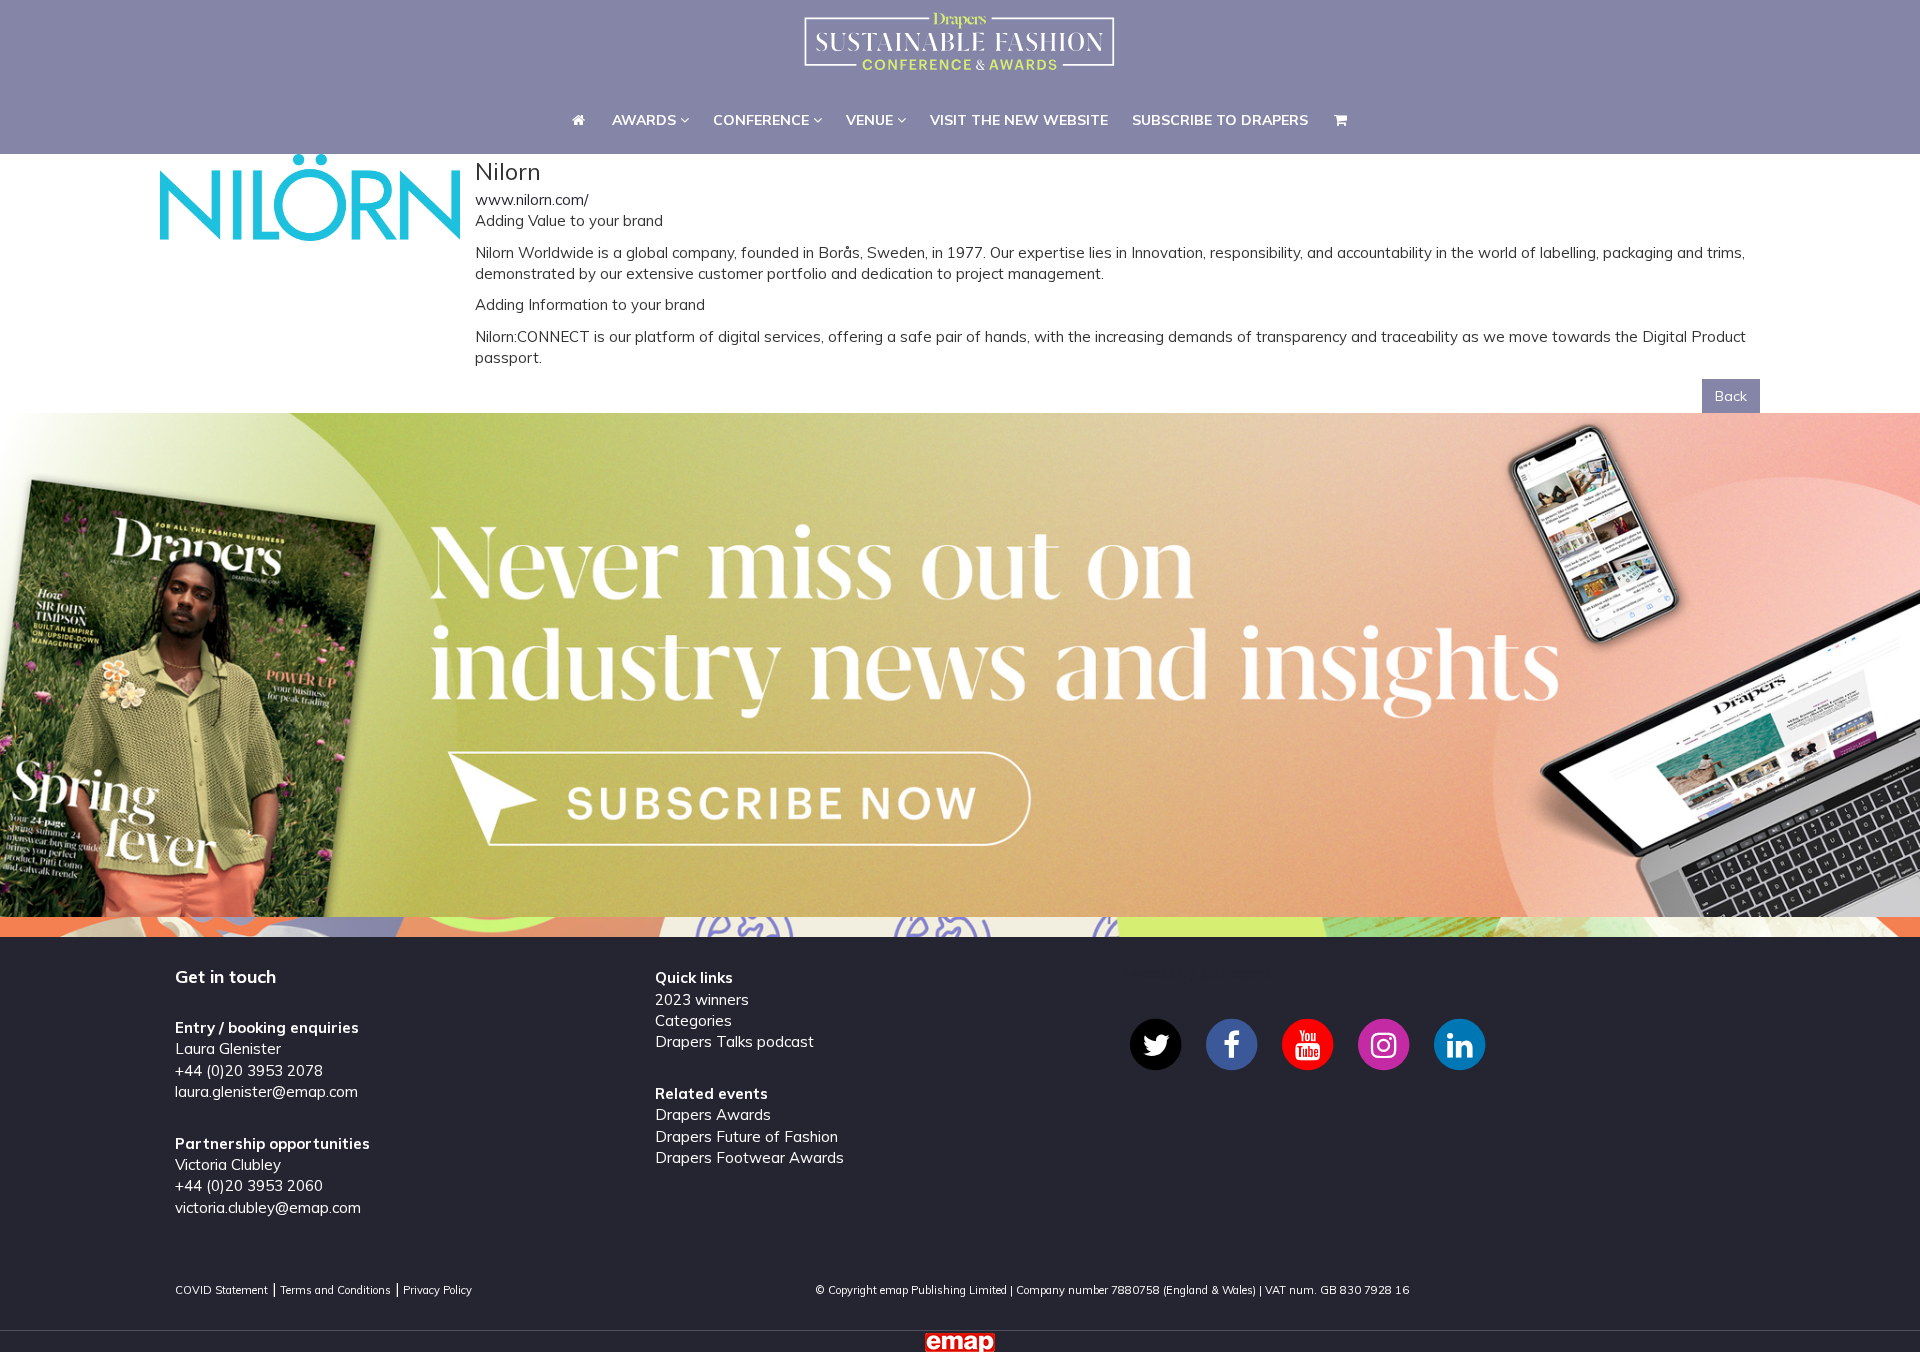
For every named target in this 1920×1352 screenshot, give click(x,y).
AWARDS (646, 34)
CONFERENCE (763, 34)
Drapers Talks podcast (734, 1041)
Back (1731, 396)
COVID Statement (221, 1290)
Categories (693, 1020)
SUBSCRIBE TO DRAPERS (1220, 34)
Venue (871, 34)
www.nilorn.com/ (531, 199)
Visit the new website (1019, 34)
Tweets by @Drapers (1195, 972)
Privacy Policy (437, 1290)
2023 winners (702, 999)
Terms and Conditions (335, 1290)
